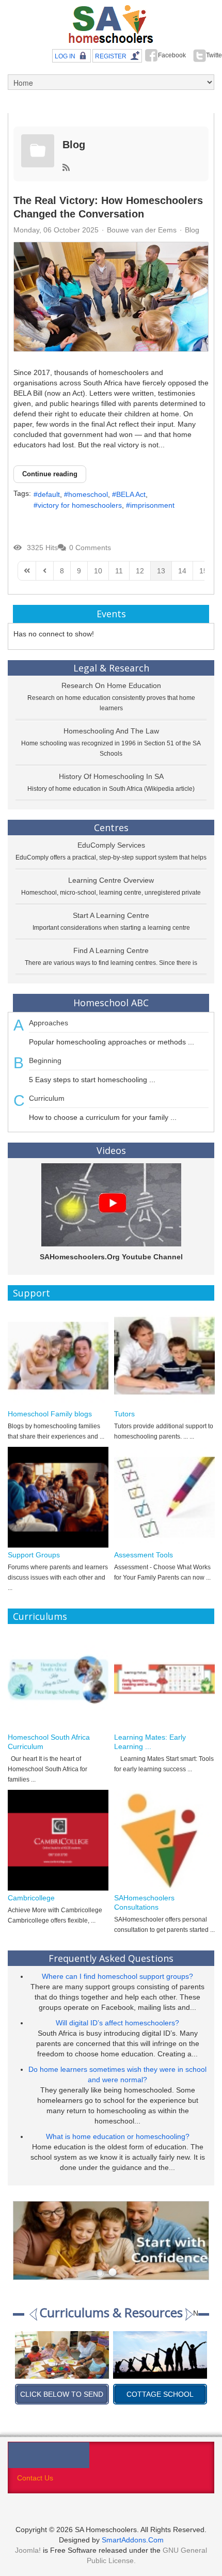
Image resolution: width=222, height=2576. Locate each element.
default (49, 494)
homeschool (88, 494)
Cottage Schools (160, 2394)
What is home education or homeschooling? (118, 2136)
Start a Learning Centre (111, 915)
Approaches (49, 1023)
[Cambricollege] (58, 1840)
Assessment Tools (144, 1555)
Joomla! (28, 2550)
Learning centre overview (111, 880)
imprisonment (152, 505)
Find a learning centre (111, 950)
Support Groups (34, 1555)
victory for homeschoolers (80, 505)
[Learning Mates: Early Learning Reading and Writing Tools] (164, 1680)
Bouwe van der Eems (142, 230)
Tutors (124, 1414)
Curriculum (47, 1098)
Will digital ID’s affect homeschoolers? (117, 2023)
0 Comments (90, 548)
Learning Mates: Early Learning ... (150, 1742)
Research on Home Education (111, 685)
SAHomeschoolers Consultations (144, 1902)
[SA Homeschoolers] (111, 25)
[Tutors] (164, 1356)
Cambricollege (31, 1898)
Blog (74, 145)
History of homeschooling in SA (111, 776)
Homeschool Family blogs (50, 1414)
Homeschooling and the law (111, 731)
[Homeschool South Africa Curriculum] (58, 1680)
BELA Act (131, 494)
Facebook (172, 55)
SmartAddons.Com (133, 2540)
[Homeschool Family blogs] (58, 1356)
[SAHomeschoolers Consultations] (164, 1840)
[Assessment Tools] (164, 1497)
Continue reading (50, 474)
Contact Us (35, 2478)
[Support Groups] (58, 1497)
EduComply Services (111, 845)
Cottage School (62, 2394)
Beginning (45, 1060)
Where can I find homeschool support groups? (117, 1976)
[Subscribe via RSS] (66, 168)
